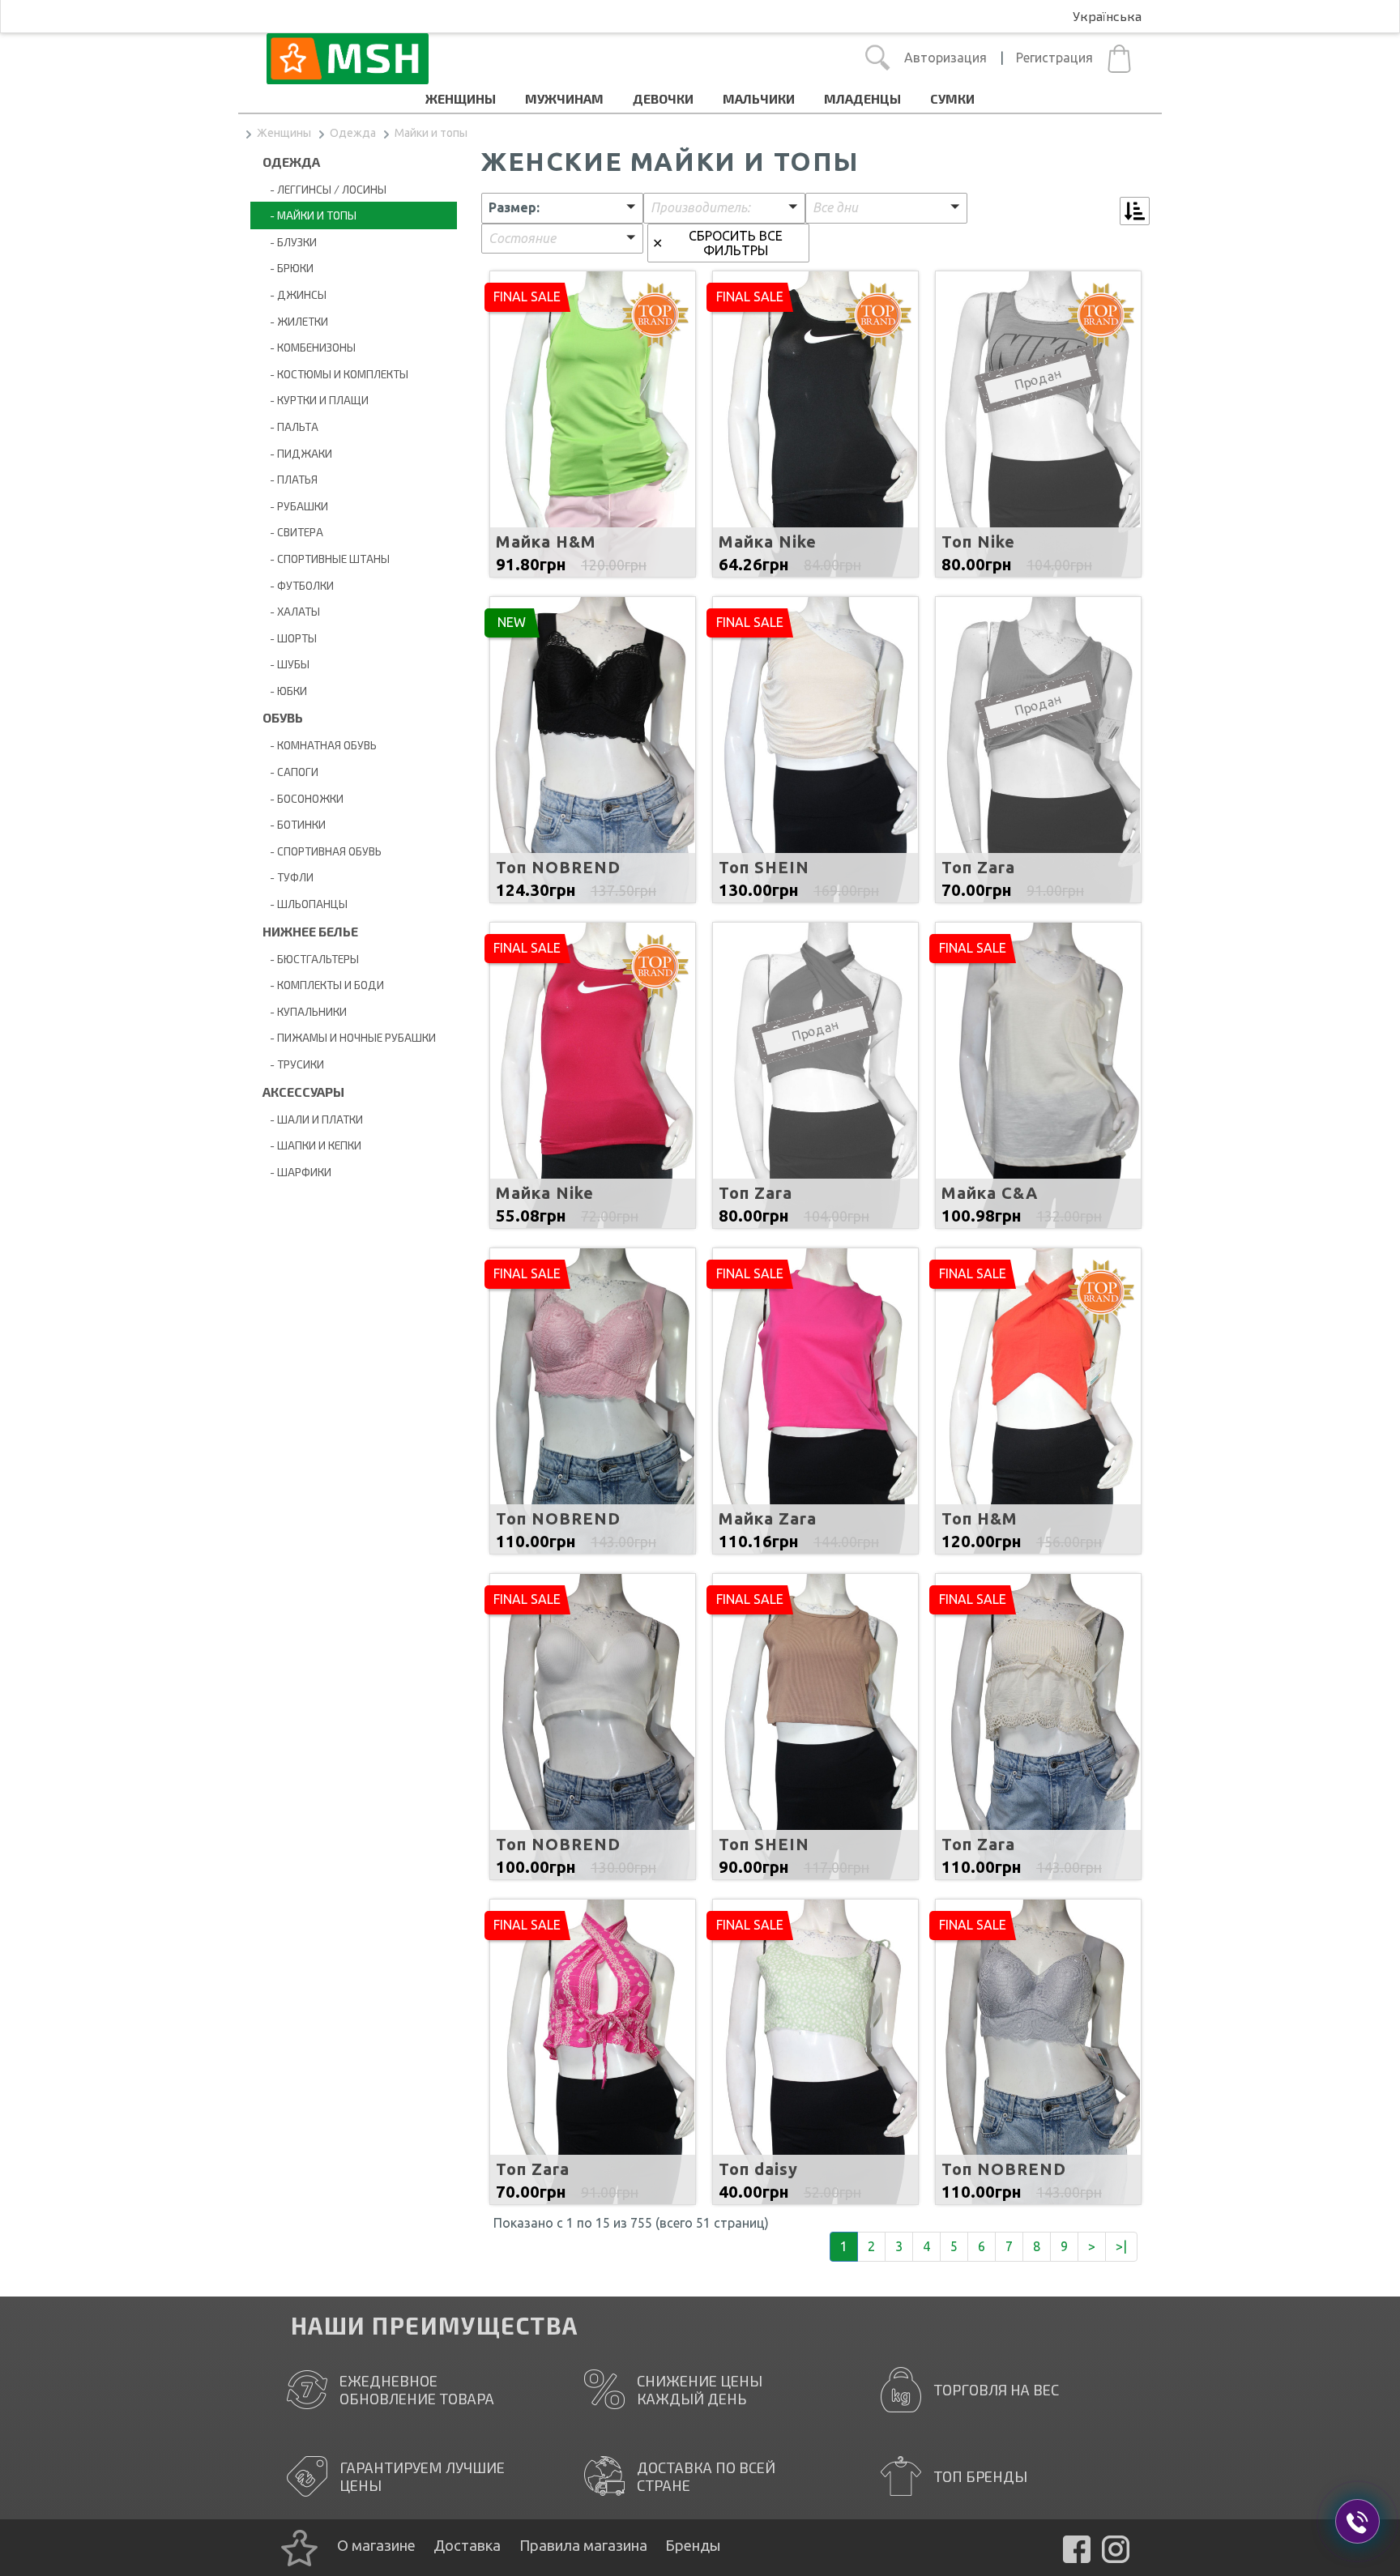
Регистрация (1054, 58)
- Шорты (290, 638)
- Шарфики (297, 1172)
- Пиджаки (297, 453)
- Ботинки (294, 824)
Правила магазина (583, 2545)
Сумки (952, 98)
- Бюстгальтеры (311, 959)
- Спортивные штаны (326, 559)
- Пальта (290, 426)
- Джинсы (295, 294)
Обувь (283, 717)
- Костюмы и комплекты (335, 374)
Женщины (461, 98)
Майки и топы (431, 133)
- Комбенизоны (309, 347)
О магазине (376, 2545)
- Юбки (285, 691)
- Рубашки (295, 506)
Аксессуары (303, 1092)
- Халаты (291, 611)
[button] (562, 208)
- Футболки (298, 585)
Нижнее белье (310, 931)
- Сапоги (290, 772)
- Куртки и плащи (316, 400)
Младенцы (862, 98)
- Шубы (286, 664)
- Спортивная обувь (322, 851)
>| (1121, 2246)
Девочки (663, 98)
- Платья (290, 479)
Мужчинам (564, 98)
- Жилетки (295, 321)
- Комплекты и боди (323, 985)
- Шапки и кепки (312, 1145)
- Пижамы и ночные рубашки (349, 1037)
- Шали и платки (313, 1119)
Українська (1107, 16)
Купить (593, 466)
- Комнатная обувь (320, 745)
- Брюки (288, 268)
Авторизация (945, 58)
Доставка (467, 2545)
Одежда (353, 133)
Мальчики (759, 98)
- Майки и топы (309, 215)
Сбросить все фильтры (736, 243)
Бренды (693, 2545)
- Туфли (288, 877)
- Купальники (305, 1011)
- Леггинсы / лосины (324, 189)
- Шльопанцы (305, 904)
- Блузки (290, 242)
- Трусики (293, 1064)
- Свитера (293, 532)
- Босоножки (303, 798)
